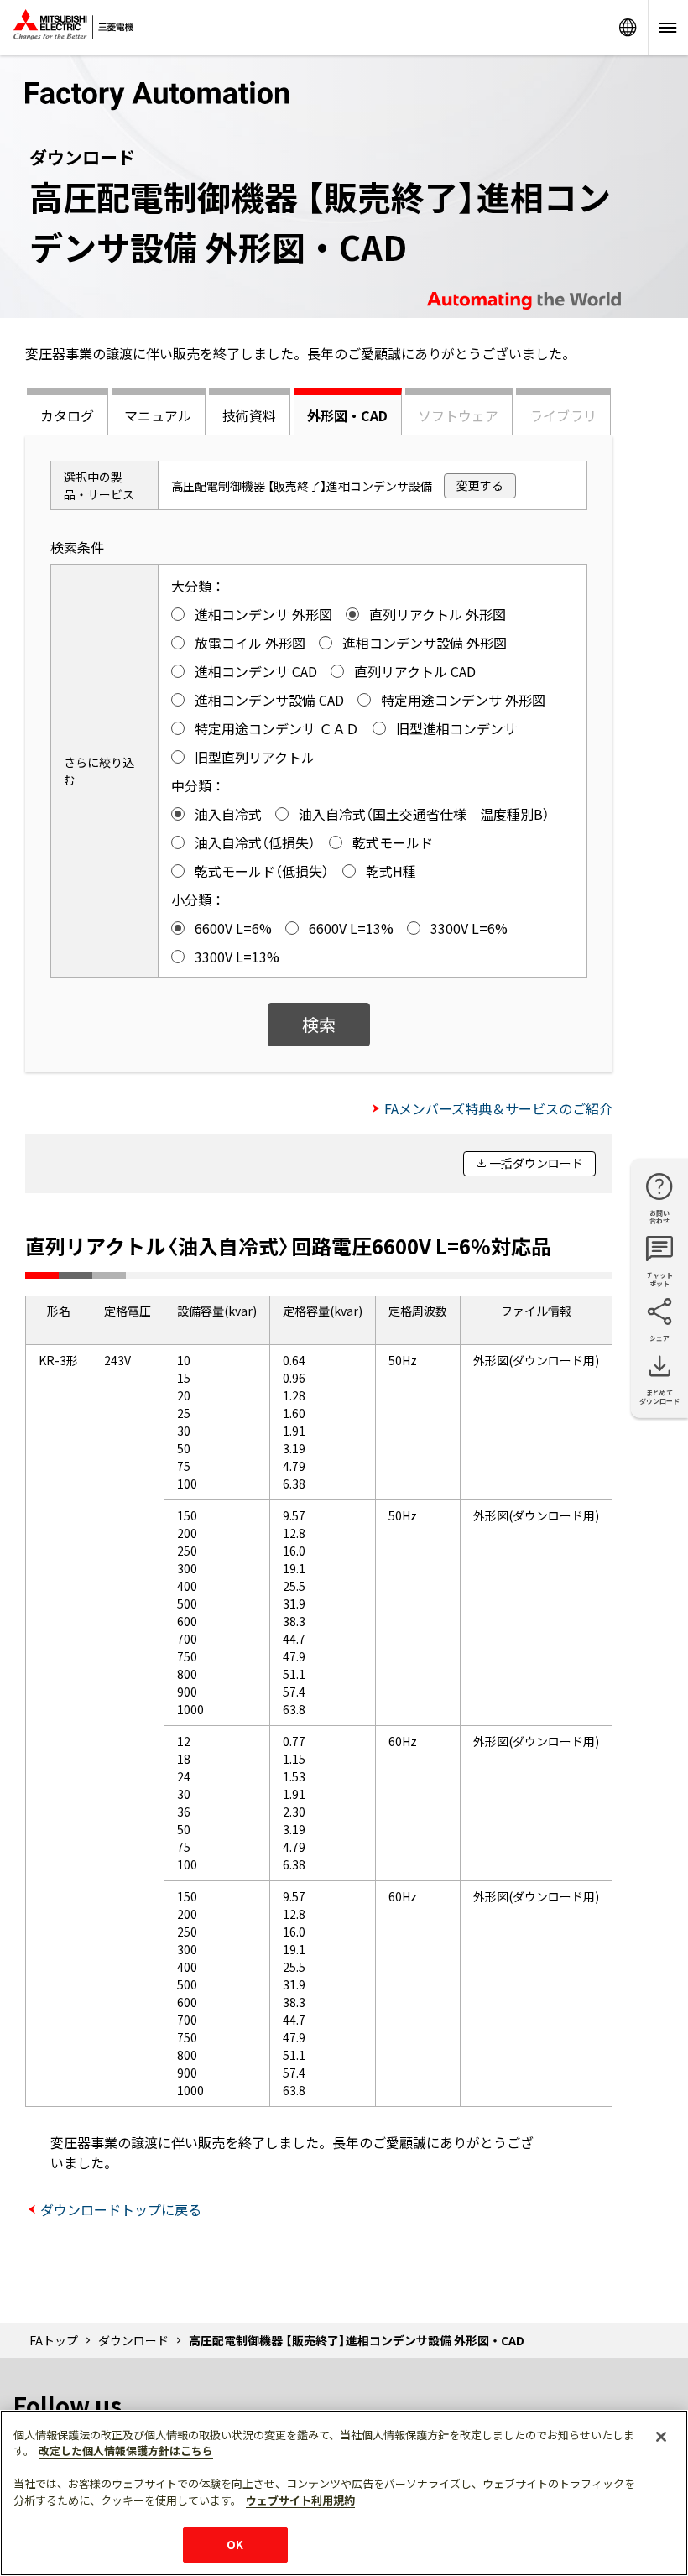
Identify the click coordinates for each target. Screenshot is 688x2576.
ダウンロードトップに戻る (121, 2209)
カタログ (67, 415)
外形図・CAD (347, 415)
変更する (480, 485)
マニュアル (158, 415)
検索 (319, 1024)
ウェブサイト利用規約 (300, 2500)
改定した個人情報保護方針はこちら (126, 2451)
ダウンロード (133, 2340)
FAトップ (54, 2340)
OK (235, 2545)
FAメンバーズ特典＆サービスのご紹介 (498, 1108)
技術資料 (249, 415)
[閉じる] (661, 2437)
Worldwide (628, 27)
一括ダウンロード (536, 1163)
